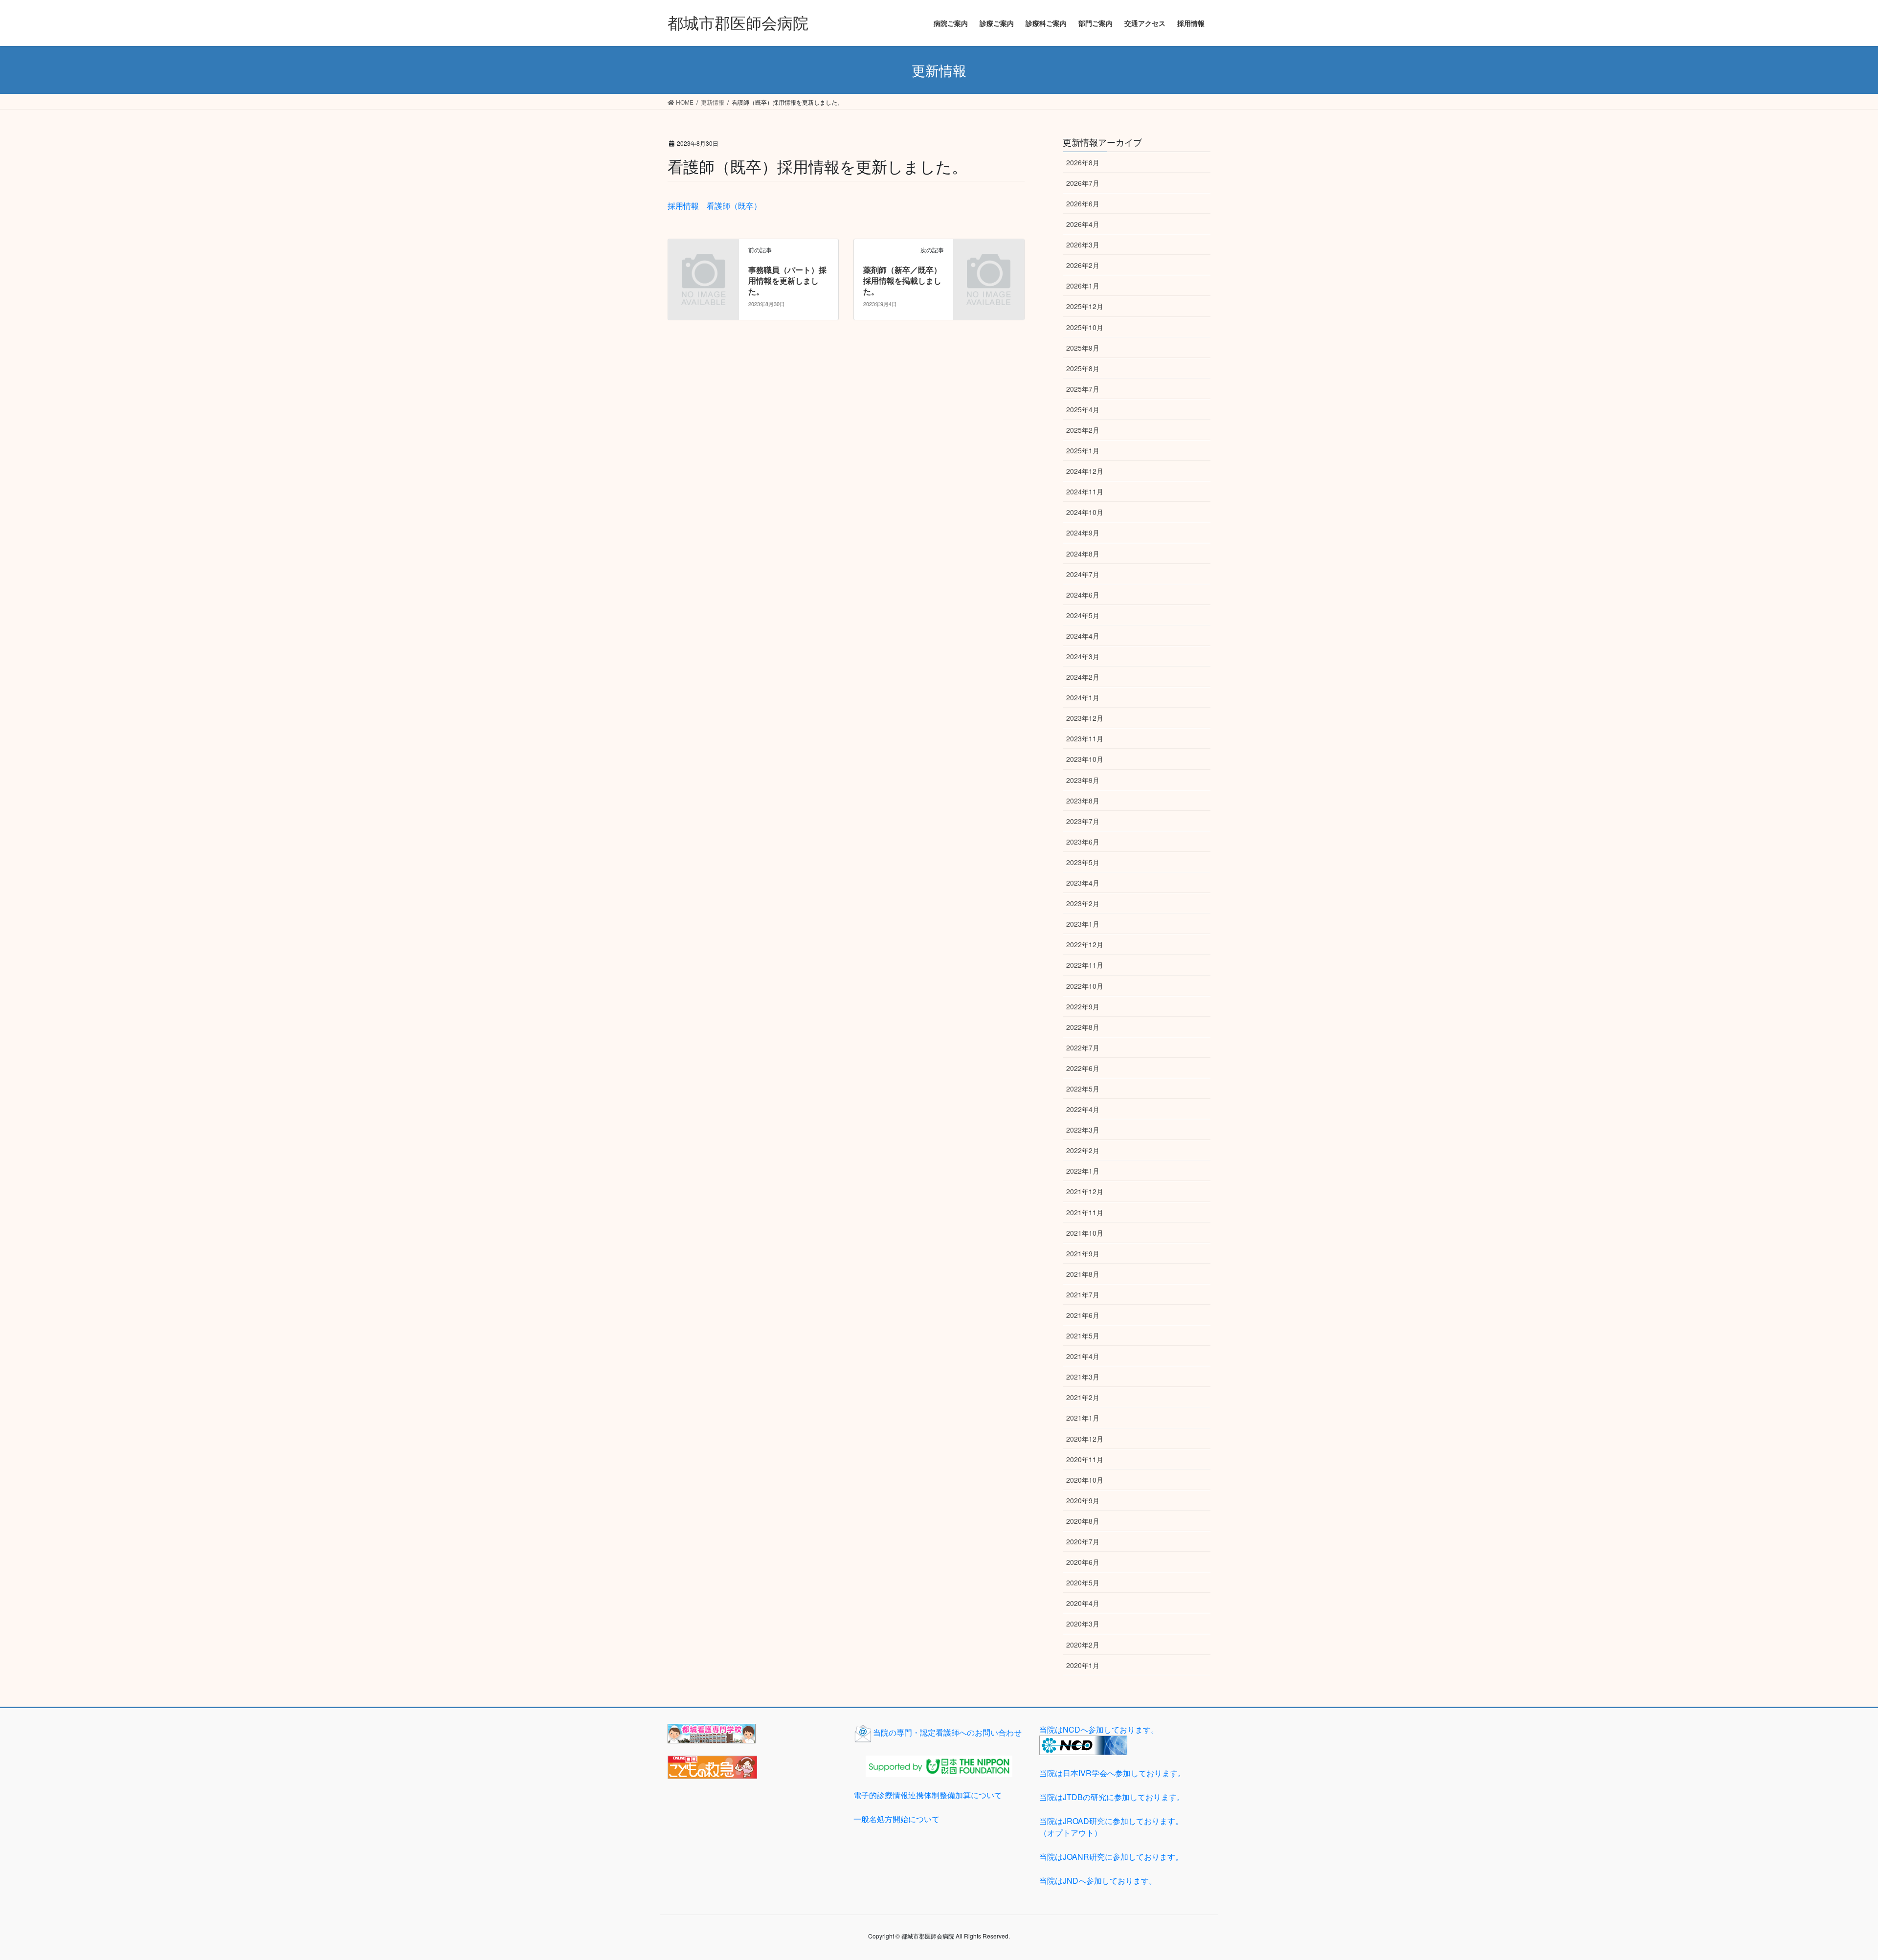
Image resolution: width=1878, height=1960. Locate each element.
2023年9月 (1083, 780)
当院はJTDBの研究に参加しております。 (1112, 1797)
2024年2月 (1083, 677)
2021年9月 (1083, 1253)
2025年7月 (1083, 389)
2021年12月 (1085, 1191)
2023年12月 (1085, 718)
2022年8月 (1083, 1027)
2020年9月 (1083, 1500)
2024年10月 (1085, 512)
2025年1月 (1083, 450)
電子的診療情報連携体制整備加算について (928, 1795)
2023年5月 (1083, 862)
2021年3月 (1083, 1377)
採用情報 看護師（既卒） (715, 206)
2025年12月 (1085, 306)
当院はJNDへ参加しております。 (1098, 1881)
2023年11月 (1085, 738)
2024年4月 (1083, 636)
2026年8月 (1083, 162)
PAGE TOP (1829, 1892)
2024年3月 (1083, 656)
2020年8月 (1083, 1521)
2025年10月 (1085, 327)
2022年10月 (1085, 986)
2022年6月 (1083, 1068)
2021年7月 (1083, 1294)
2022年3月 (1083, 1130)
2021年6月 (1083, 1315)
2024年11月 (1085, 491)
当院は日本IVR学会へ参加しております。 (1112, 1773)
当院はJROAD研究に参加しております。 (1111, 1827)
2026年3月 (1083, 245)
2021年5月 (1083, 1336)
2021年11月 (1085, 1212)
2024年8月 (1083, 554)
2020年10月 (1085, 1480)
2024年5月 (1083, 615)
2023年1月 (1083, 924)
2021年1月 (1083, 1418)
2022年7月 (1083, 1047)
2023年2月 (1083, 903)
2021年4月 (1083, 1356)
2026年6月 (1083, 203)
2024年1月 (1083, 697)
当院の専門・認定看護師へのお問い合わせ (947, 1732)
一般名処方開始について (896, 1819)
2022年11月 (1085, 965)
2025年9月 (1083, 348)
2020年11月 (1085, 1459)
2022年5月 (1083, 1089)
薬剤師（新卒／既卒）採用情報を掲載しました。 (902, 281)
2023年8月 (1083, 801)
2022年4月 (1083, 1109)
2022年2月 (1083, 1150)
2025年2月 (1083, 430)
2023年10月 (1085, 759)
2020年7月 (1083, 1541)
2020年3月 (1083, 1624)
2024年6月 (1083, 595)
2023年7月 (1083, 821)
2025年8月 (1083, 368)
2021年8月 (1083, 1274)
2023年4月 (1083, 883)
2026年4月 (1083, 224)
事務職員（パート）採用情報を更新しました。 (787, 281)
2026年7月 (1083, 183)
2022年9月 (1083, 1006)
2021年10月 (1085, 1233)
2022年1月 (1083, 1171)
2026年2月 (1083, 265)
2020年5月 (1083, 1582)
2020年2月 (1083, 1645)
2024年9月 (1083, 533)
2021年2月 (1083, 1397)
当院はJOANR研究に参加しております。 (1111, 1857)
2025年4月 (1083, 409)
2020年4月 (1083, 1603)
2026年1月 (1083, 286)
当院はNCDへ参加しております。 (1099, 1729)
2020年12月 (1085, 1439)
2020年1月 (1083, 1665)
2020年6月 (1083, 1562)
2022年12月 (1085, 944)
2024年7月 (1083, 574)
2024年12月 (1085, 471)
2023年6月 (1083, 842)
